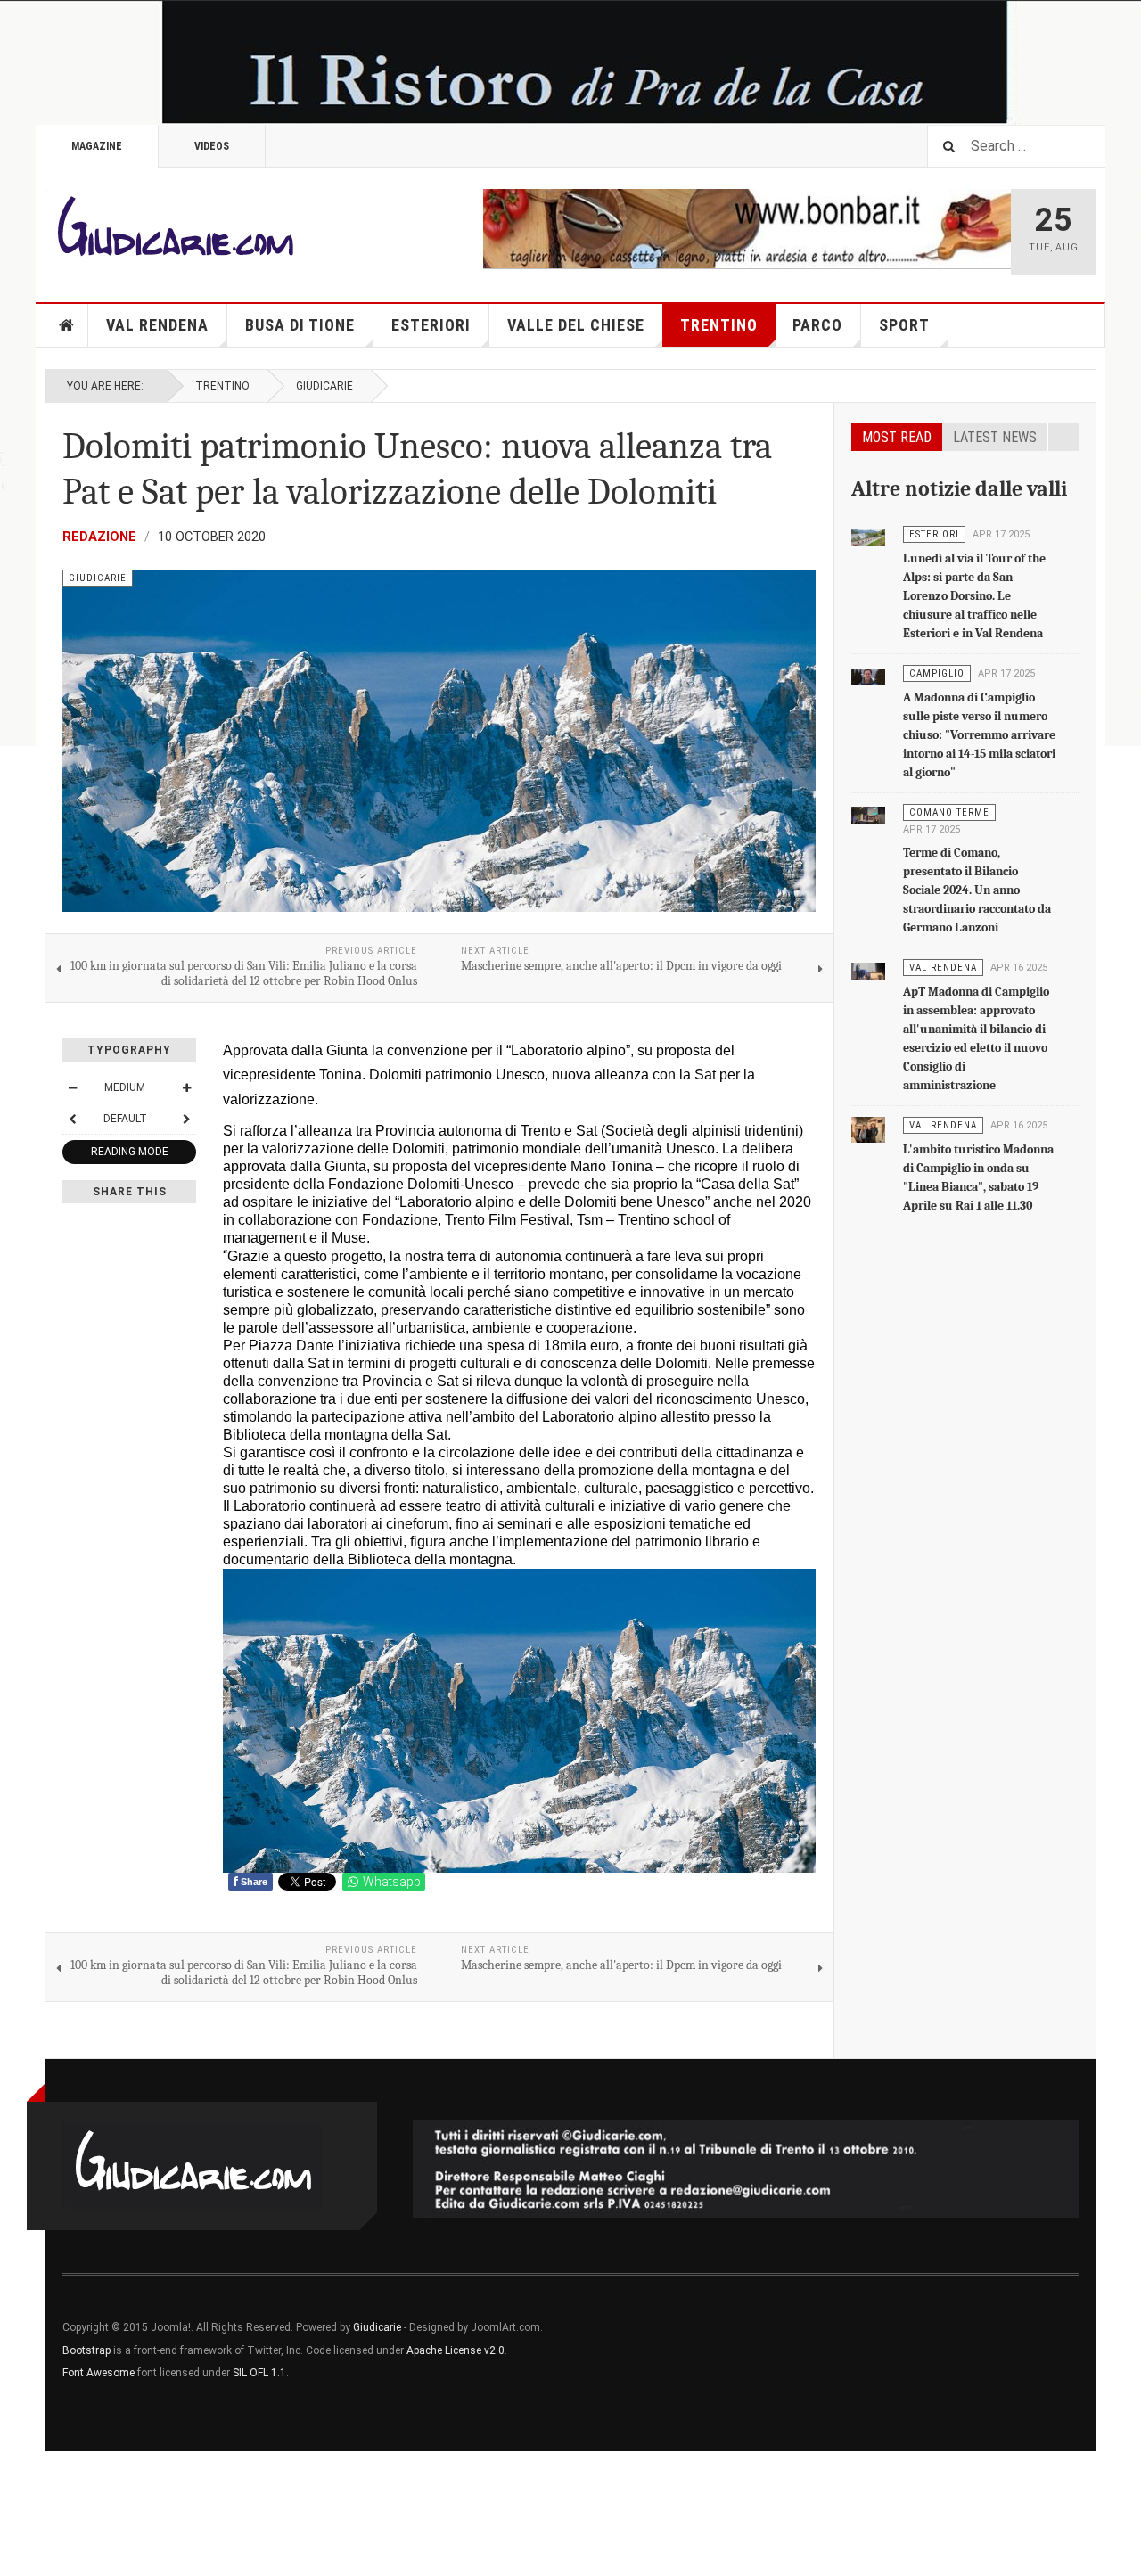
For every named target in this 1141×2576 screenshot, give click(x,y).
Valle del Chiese (576, 325)
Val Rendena (157, 325)
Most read (897, 437)
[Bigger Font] (186, 1087)
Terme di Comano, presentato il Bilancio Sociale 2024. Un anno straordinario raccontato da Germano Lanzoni (977, 890)
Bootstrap (86, 2350)
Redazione (99, 537)
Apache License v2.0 (456, 2350)
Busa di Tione (300, 325)
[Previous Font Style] (72, 1119)
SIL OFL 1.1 (259, 2373)
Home (67, 325)
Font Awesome (99, 2373)
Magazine (97, 146)
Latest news (995, 437)
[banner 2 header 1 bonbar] (747, 227)
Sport (904, 325)
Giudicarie (324, 386)
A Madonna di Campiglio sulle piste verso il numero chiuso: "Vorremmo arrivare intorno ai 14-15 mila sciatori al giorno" (979, 735)
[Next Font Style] (186, 1119)
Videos (212, 146)
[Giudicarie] (174, 232)
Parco (817, 325)
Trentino (719, 325)
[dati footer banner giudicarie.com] (746, 2169)
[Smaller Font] (72, 1087)
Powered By (997, 2341)
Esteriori (431, 325)
